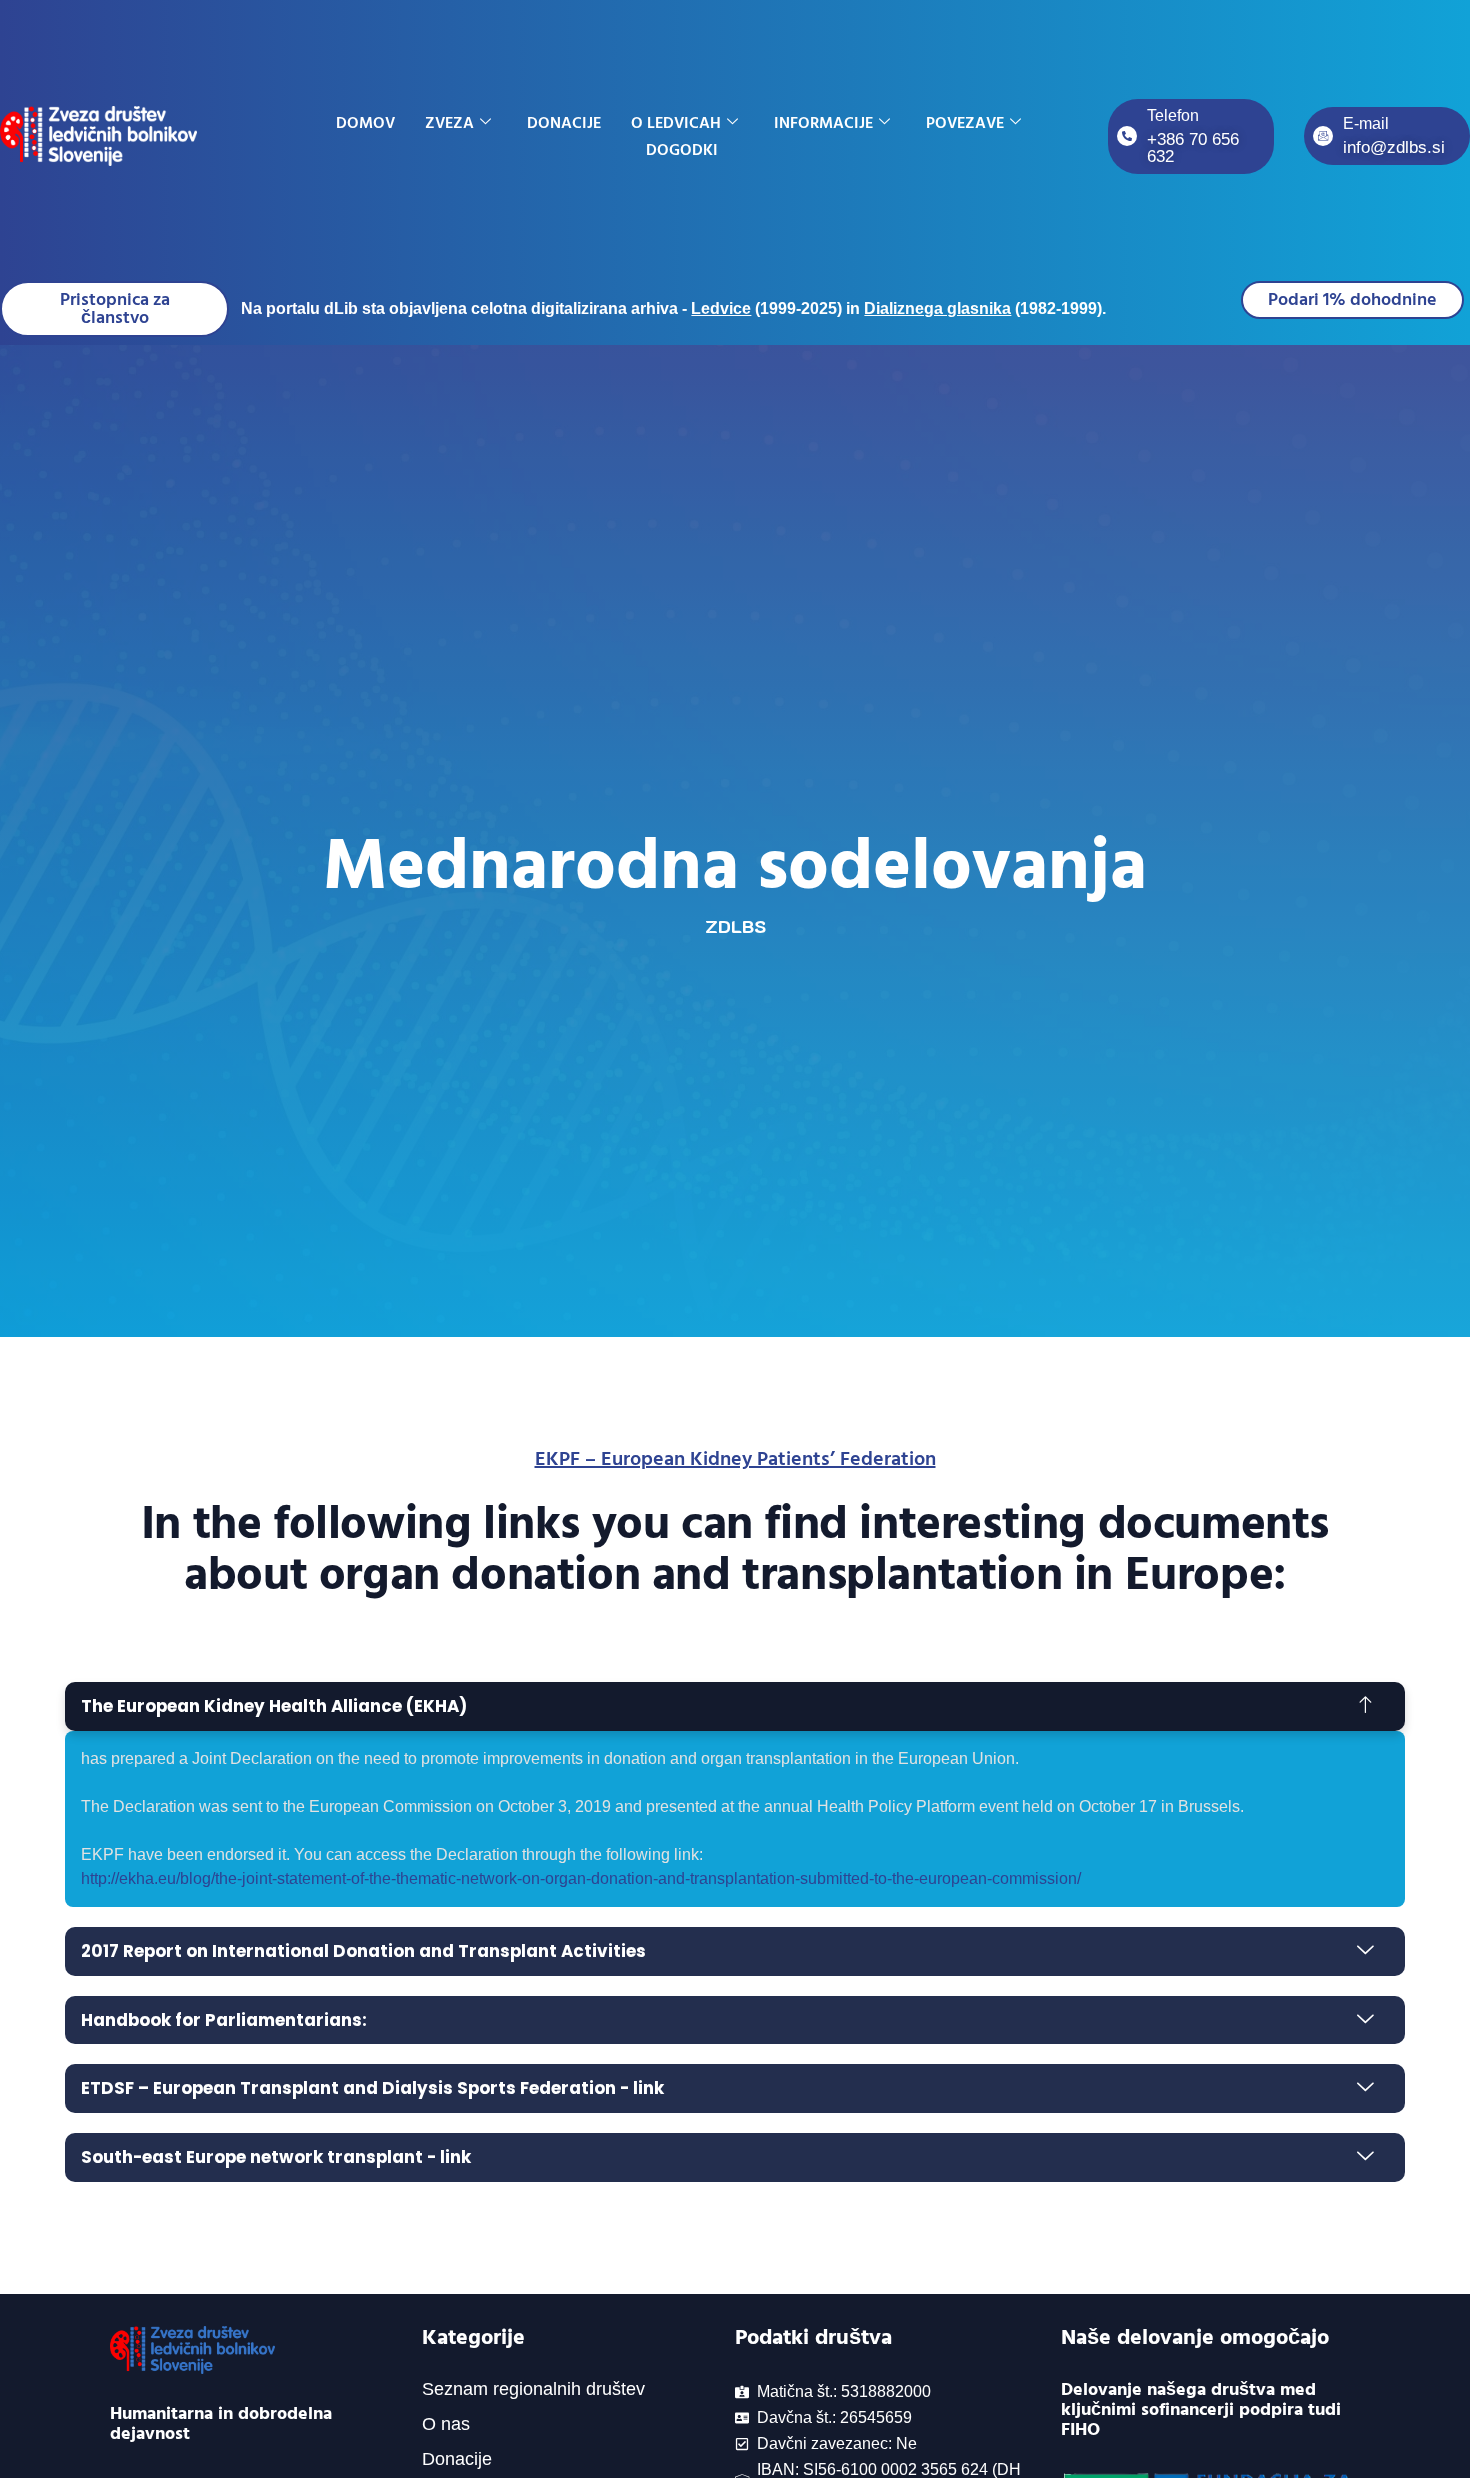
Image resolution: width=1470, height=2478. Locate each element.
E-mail (1366, 123)
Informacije (823, 123)
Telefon (1173, 115)
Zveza (449, 123)
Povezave (965, 123)
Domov (365, 123)
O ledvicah (676, 123)
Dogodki (682, 150)
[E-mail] (1323, 136)
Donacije (564, 123)
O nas (446, 2424)
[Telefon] (1127, 136)
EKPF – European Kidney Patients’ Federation (735, 1459)
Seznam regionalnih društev (533, 2389)
